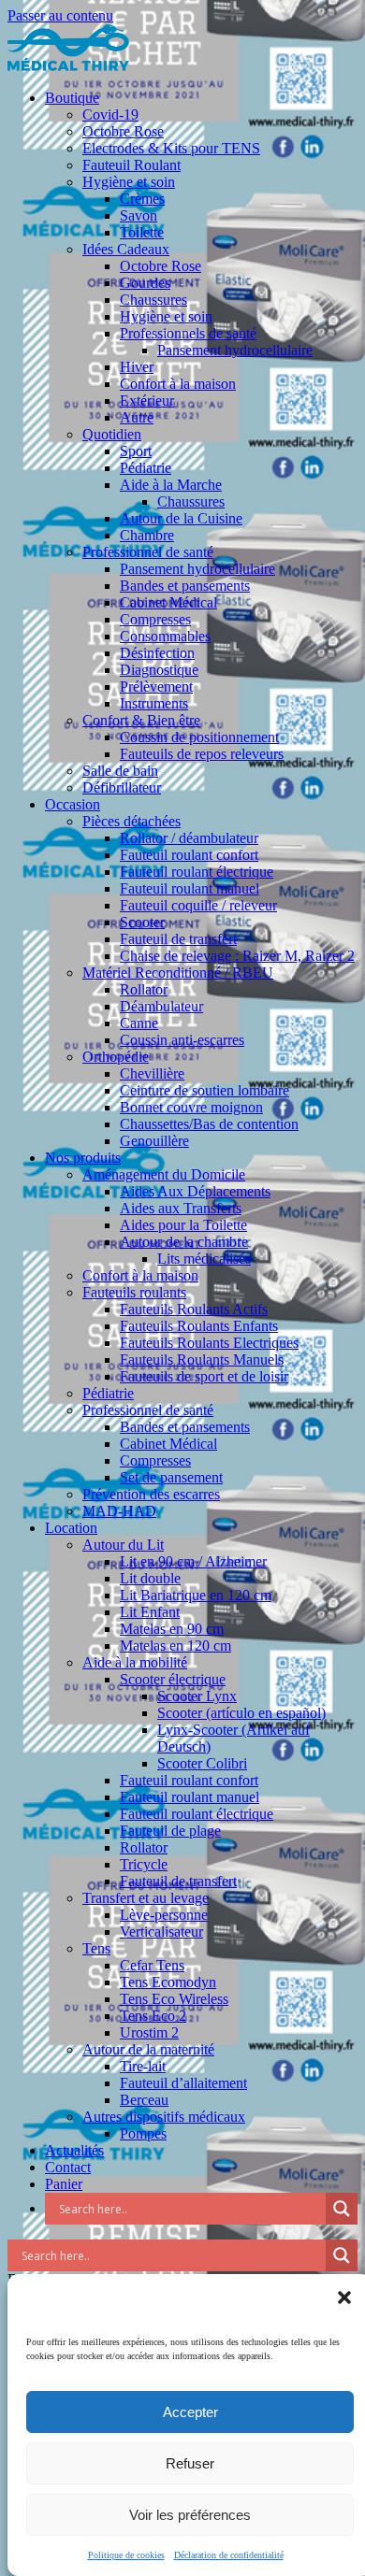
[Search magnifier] (342, 2209)
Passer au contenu (60, 15)
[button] (344, 2297)
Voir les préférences (190, 2515)
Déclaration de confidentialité (229, 2555)
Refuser (190, 2463)
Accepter (190, 2412)
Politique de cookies (126, 2555)
